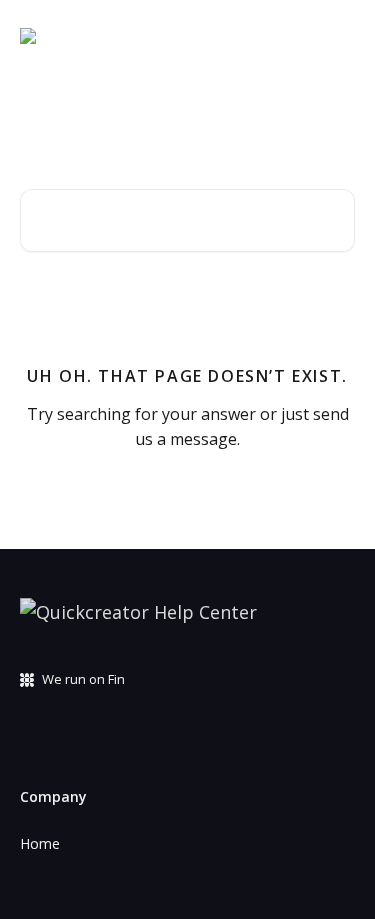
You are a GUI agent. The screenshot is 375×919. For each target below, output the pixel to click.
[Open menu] (337, 36)
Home (40, 843)
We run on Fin (83, 679)
